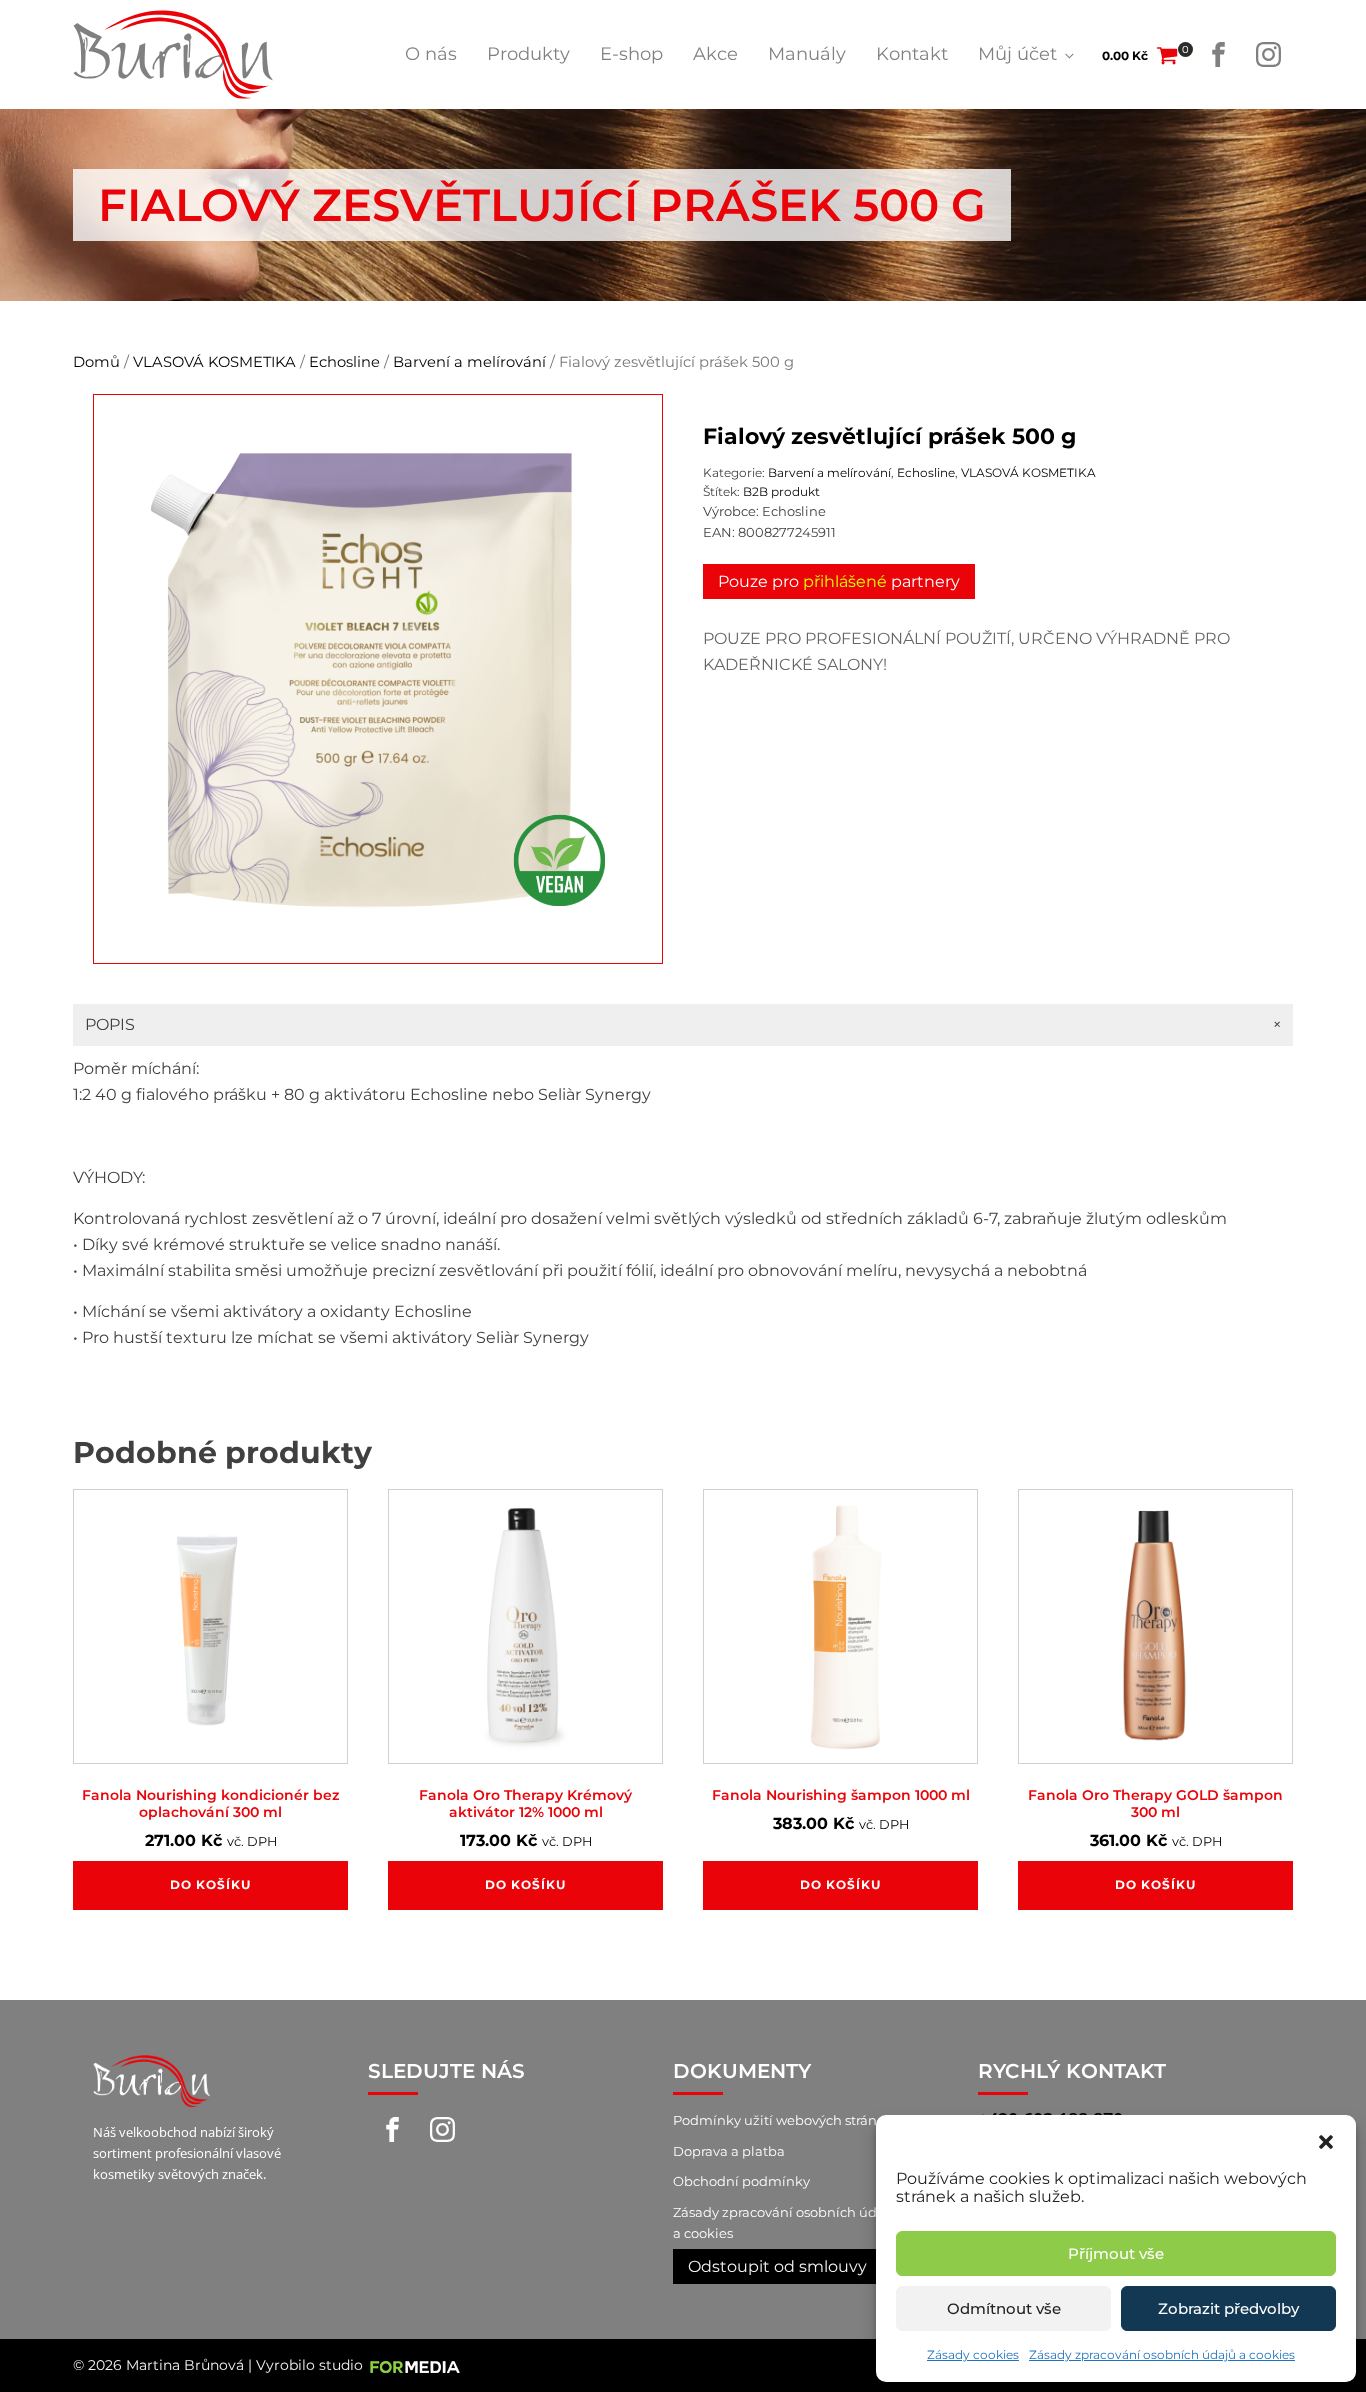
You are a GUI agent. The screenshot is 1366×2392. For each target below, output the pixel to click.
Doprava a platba (729, 2151)
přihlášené (845, 581)
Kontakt (912, 54)
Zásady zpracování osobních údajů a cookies (1162, 2354)
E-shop (631, 54)
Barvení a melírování (469, 362)
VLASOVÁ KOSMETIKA (214, 362)
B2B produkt (781, 491)
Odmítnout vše (1004, 2308)
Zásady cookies (973, 2354)
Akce (715, 54)
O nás (431, 54)
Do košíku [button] (210, 1884)
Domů (96, 362)
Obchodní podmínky (741, 2181)
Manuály (807, 54)
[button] (1326, 2140)
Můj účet (1017, 54)
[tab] (683, 1025)
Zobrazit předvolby (1228, 2308)
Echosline (344, 362)
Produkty (528, 54)
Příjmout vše (1116, 2253)
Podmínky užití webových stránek (783, 2120)
